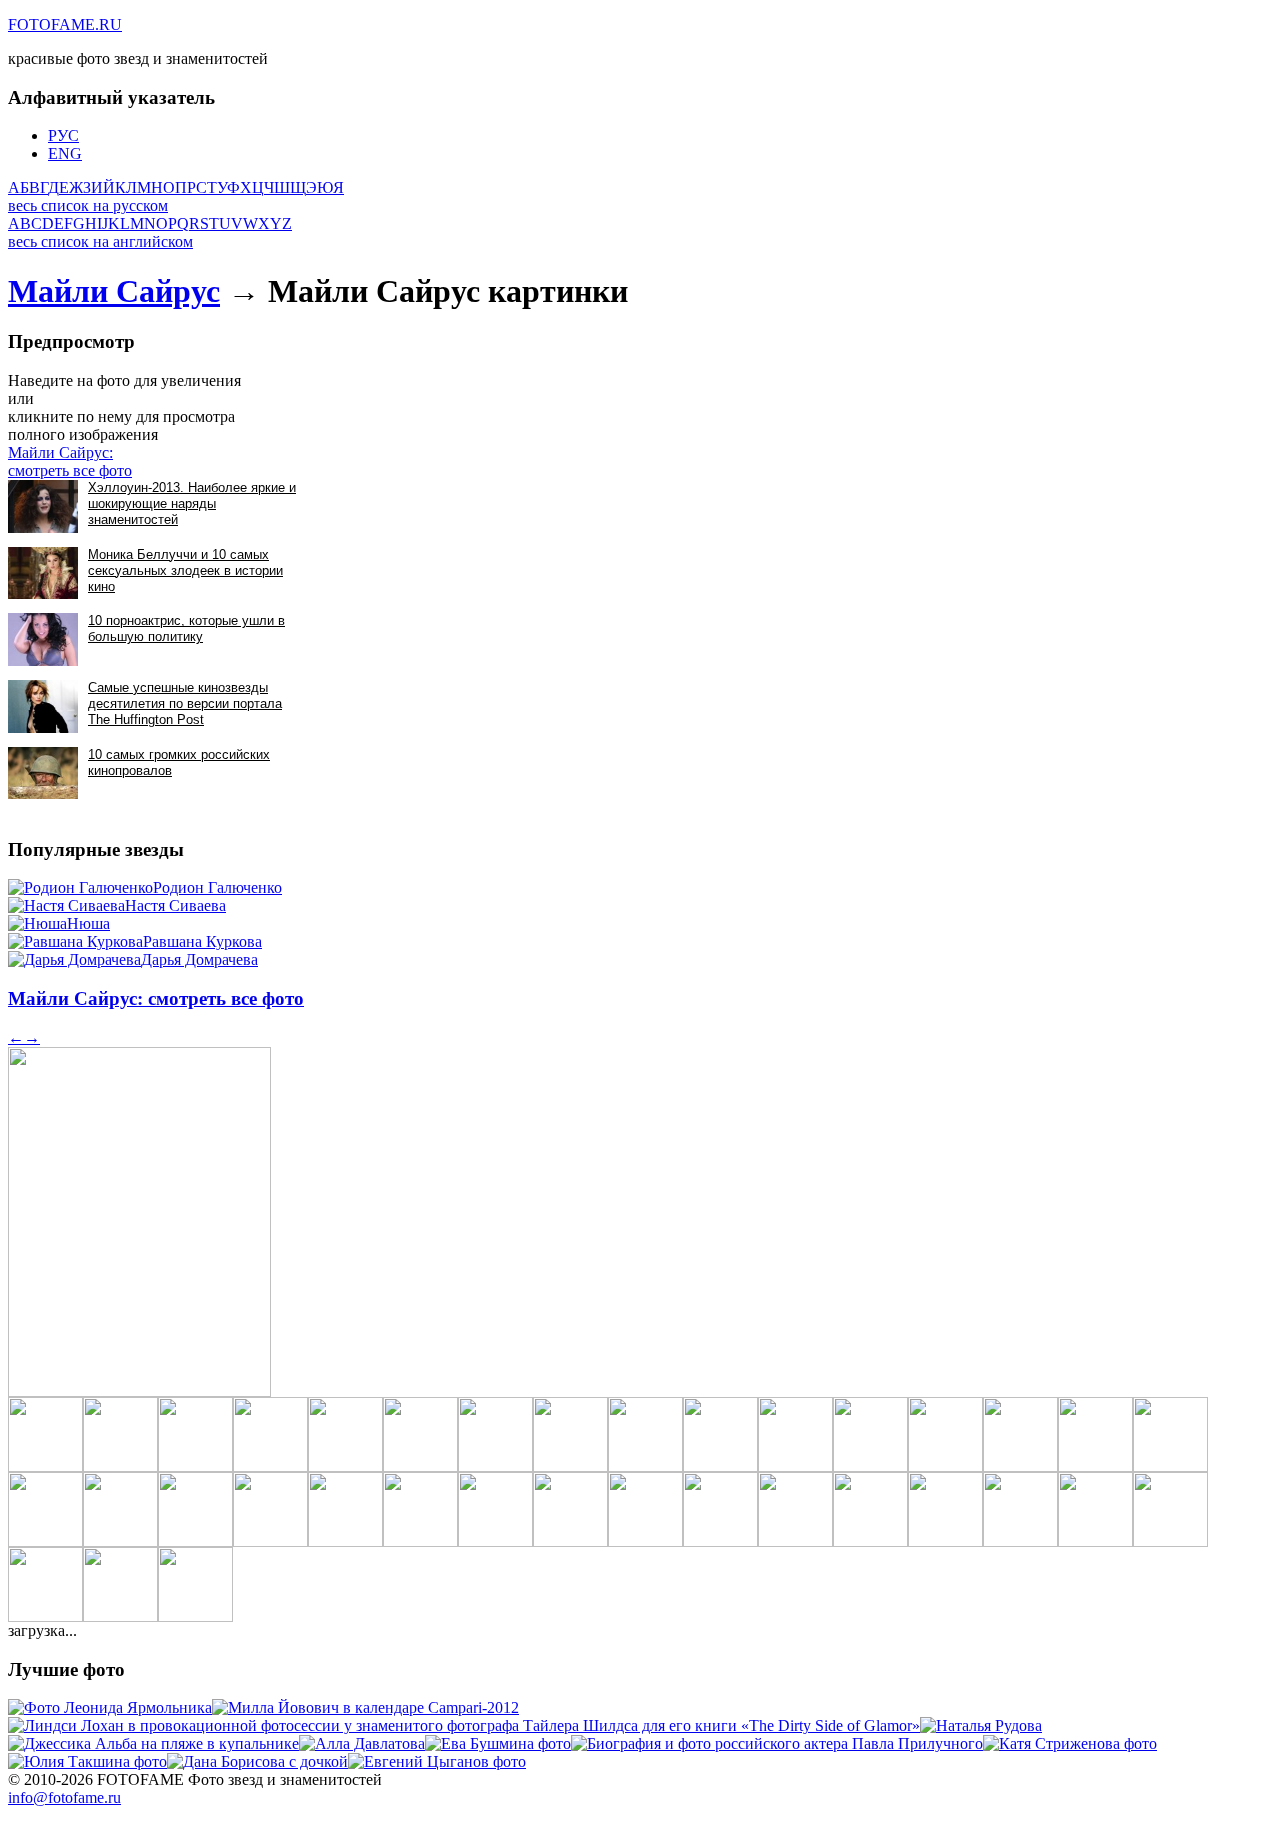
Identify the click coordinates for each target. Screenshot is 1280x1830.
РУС (63, 135)
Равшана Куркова (202, 941)
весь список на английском (100, 241)
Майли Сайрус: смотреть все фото (70, 461)
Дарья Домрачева (199, 959)
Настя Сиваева (175, 905)
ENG (65, 153)
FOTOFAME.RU (65, 24)
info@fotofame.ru (64, 1797)
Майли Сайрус (114, 291)
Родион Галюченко (217, 887)
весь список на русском (88, 205)
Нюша (88, 923)
